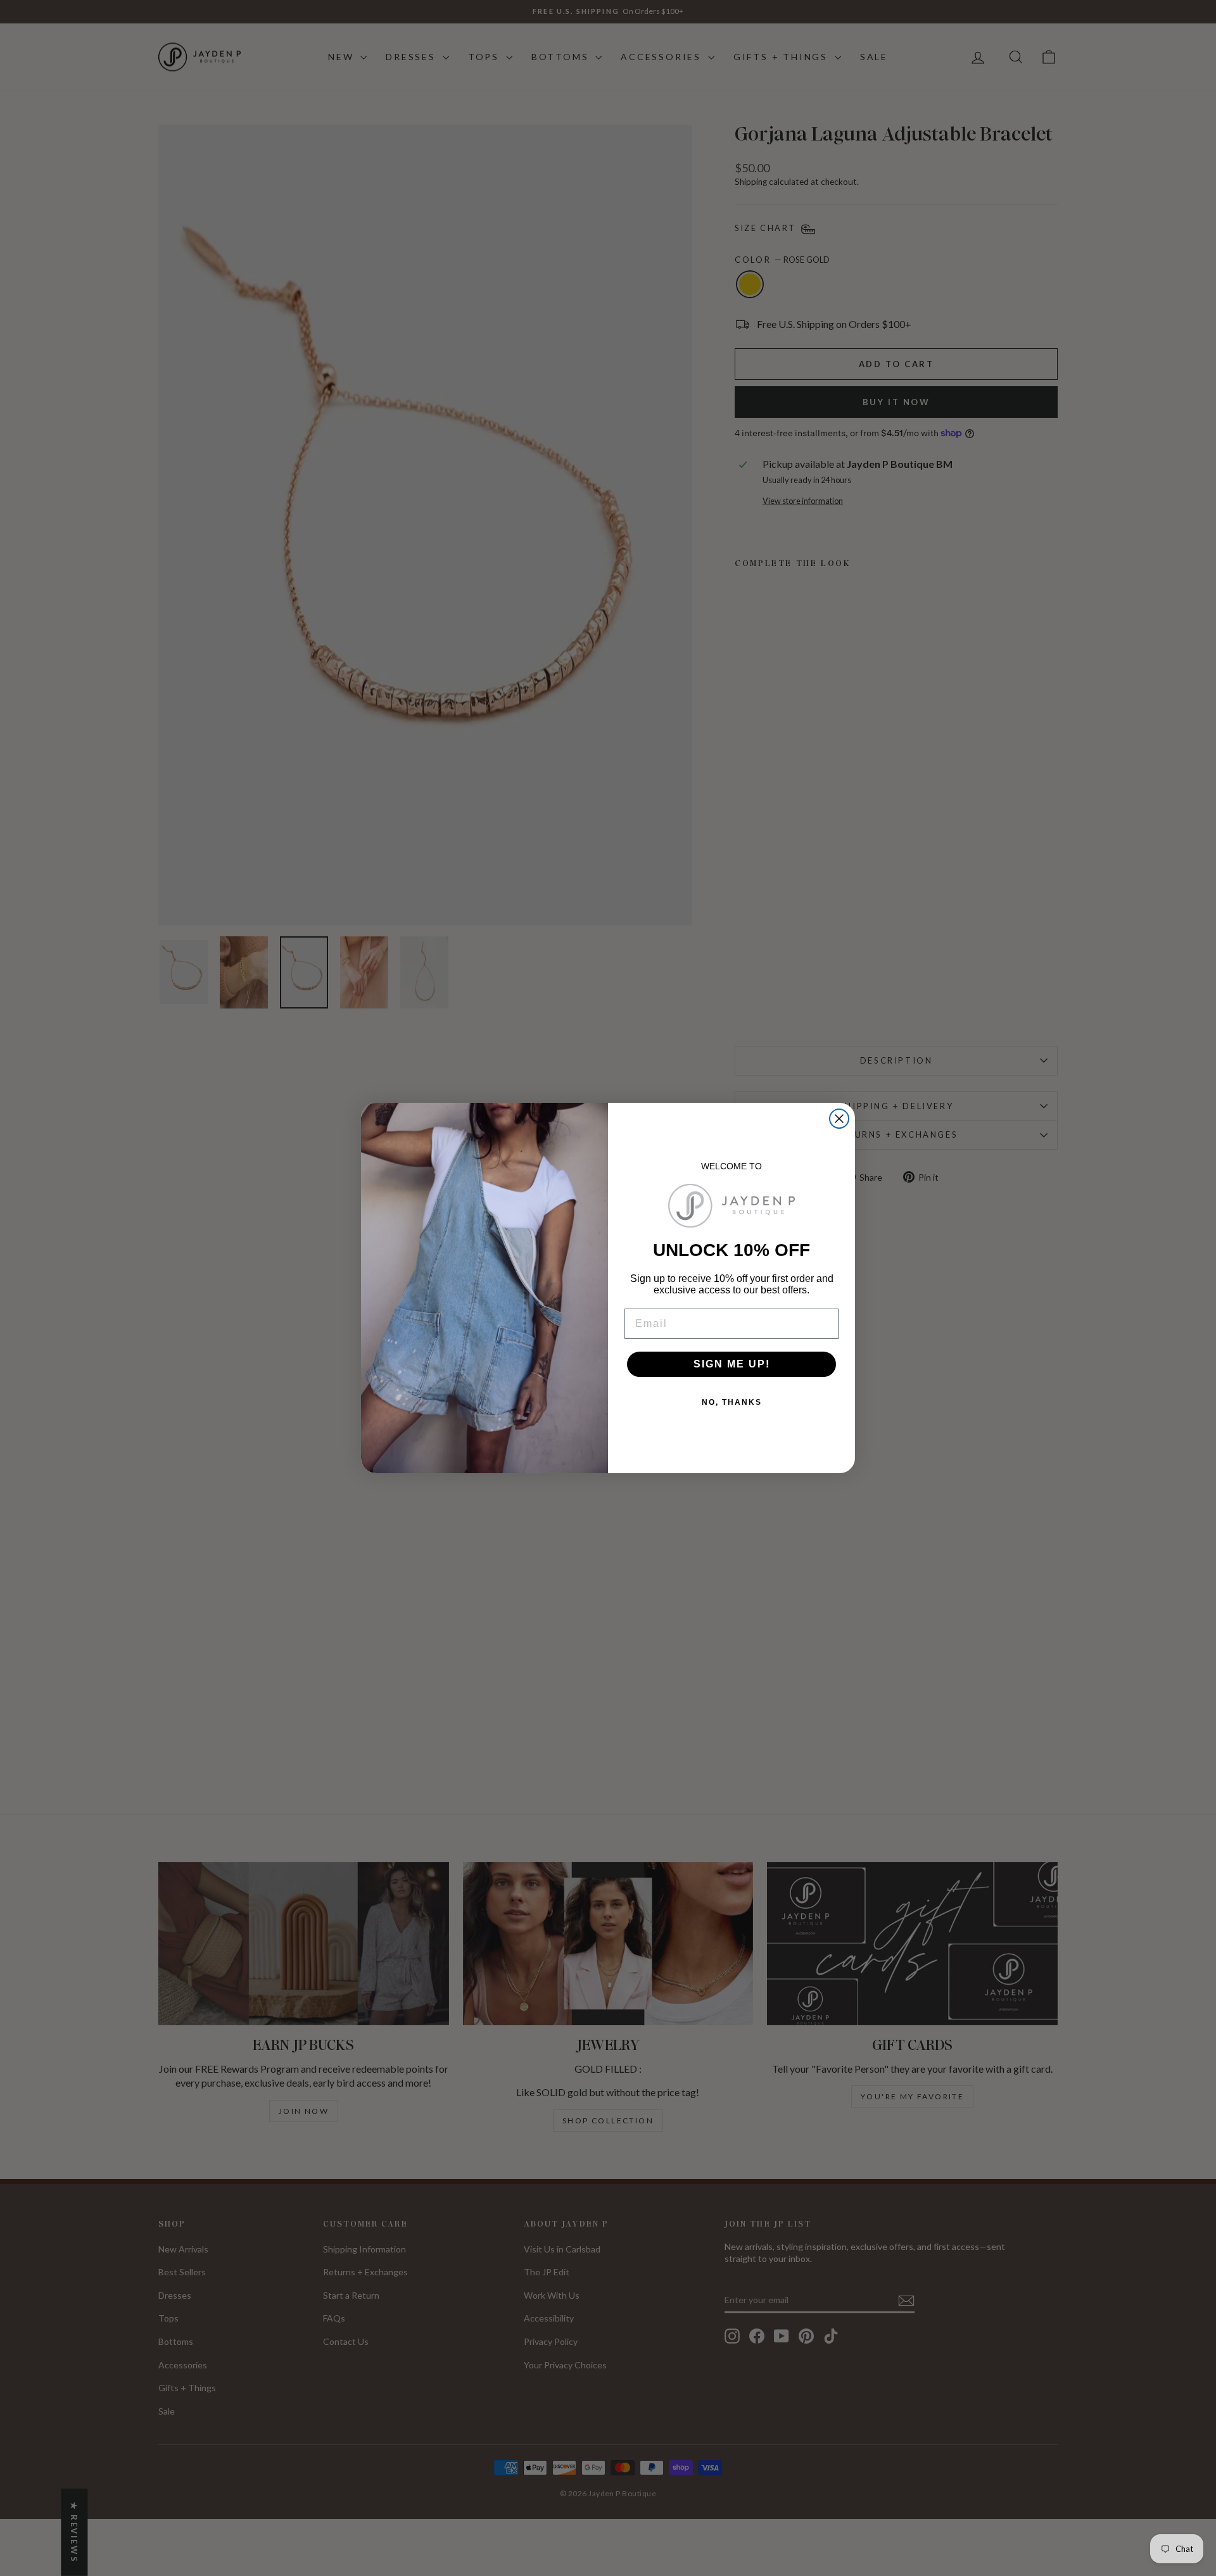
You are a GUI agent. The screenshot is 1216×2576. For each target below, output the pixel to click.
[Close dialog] (839, 1119)
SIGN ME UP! (732, 1364)
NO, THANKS (732, 1402)
